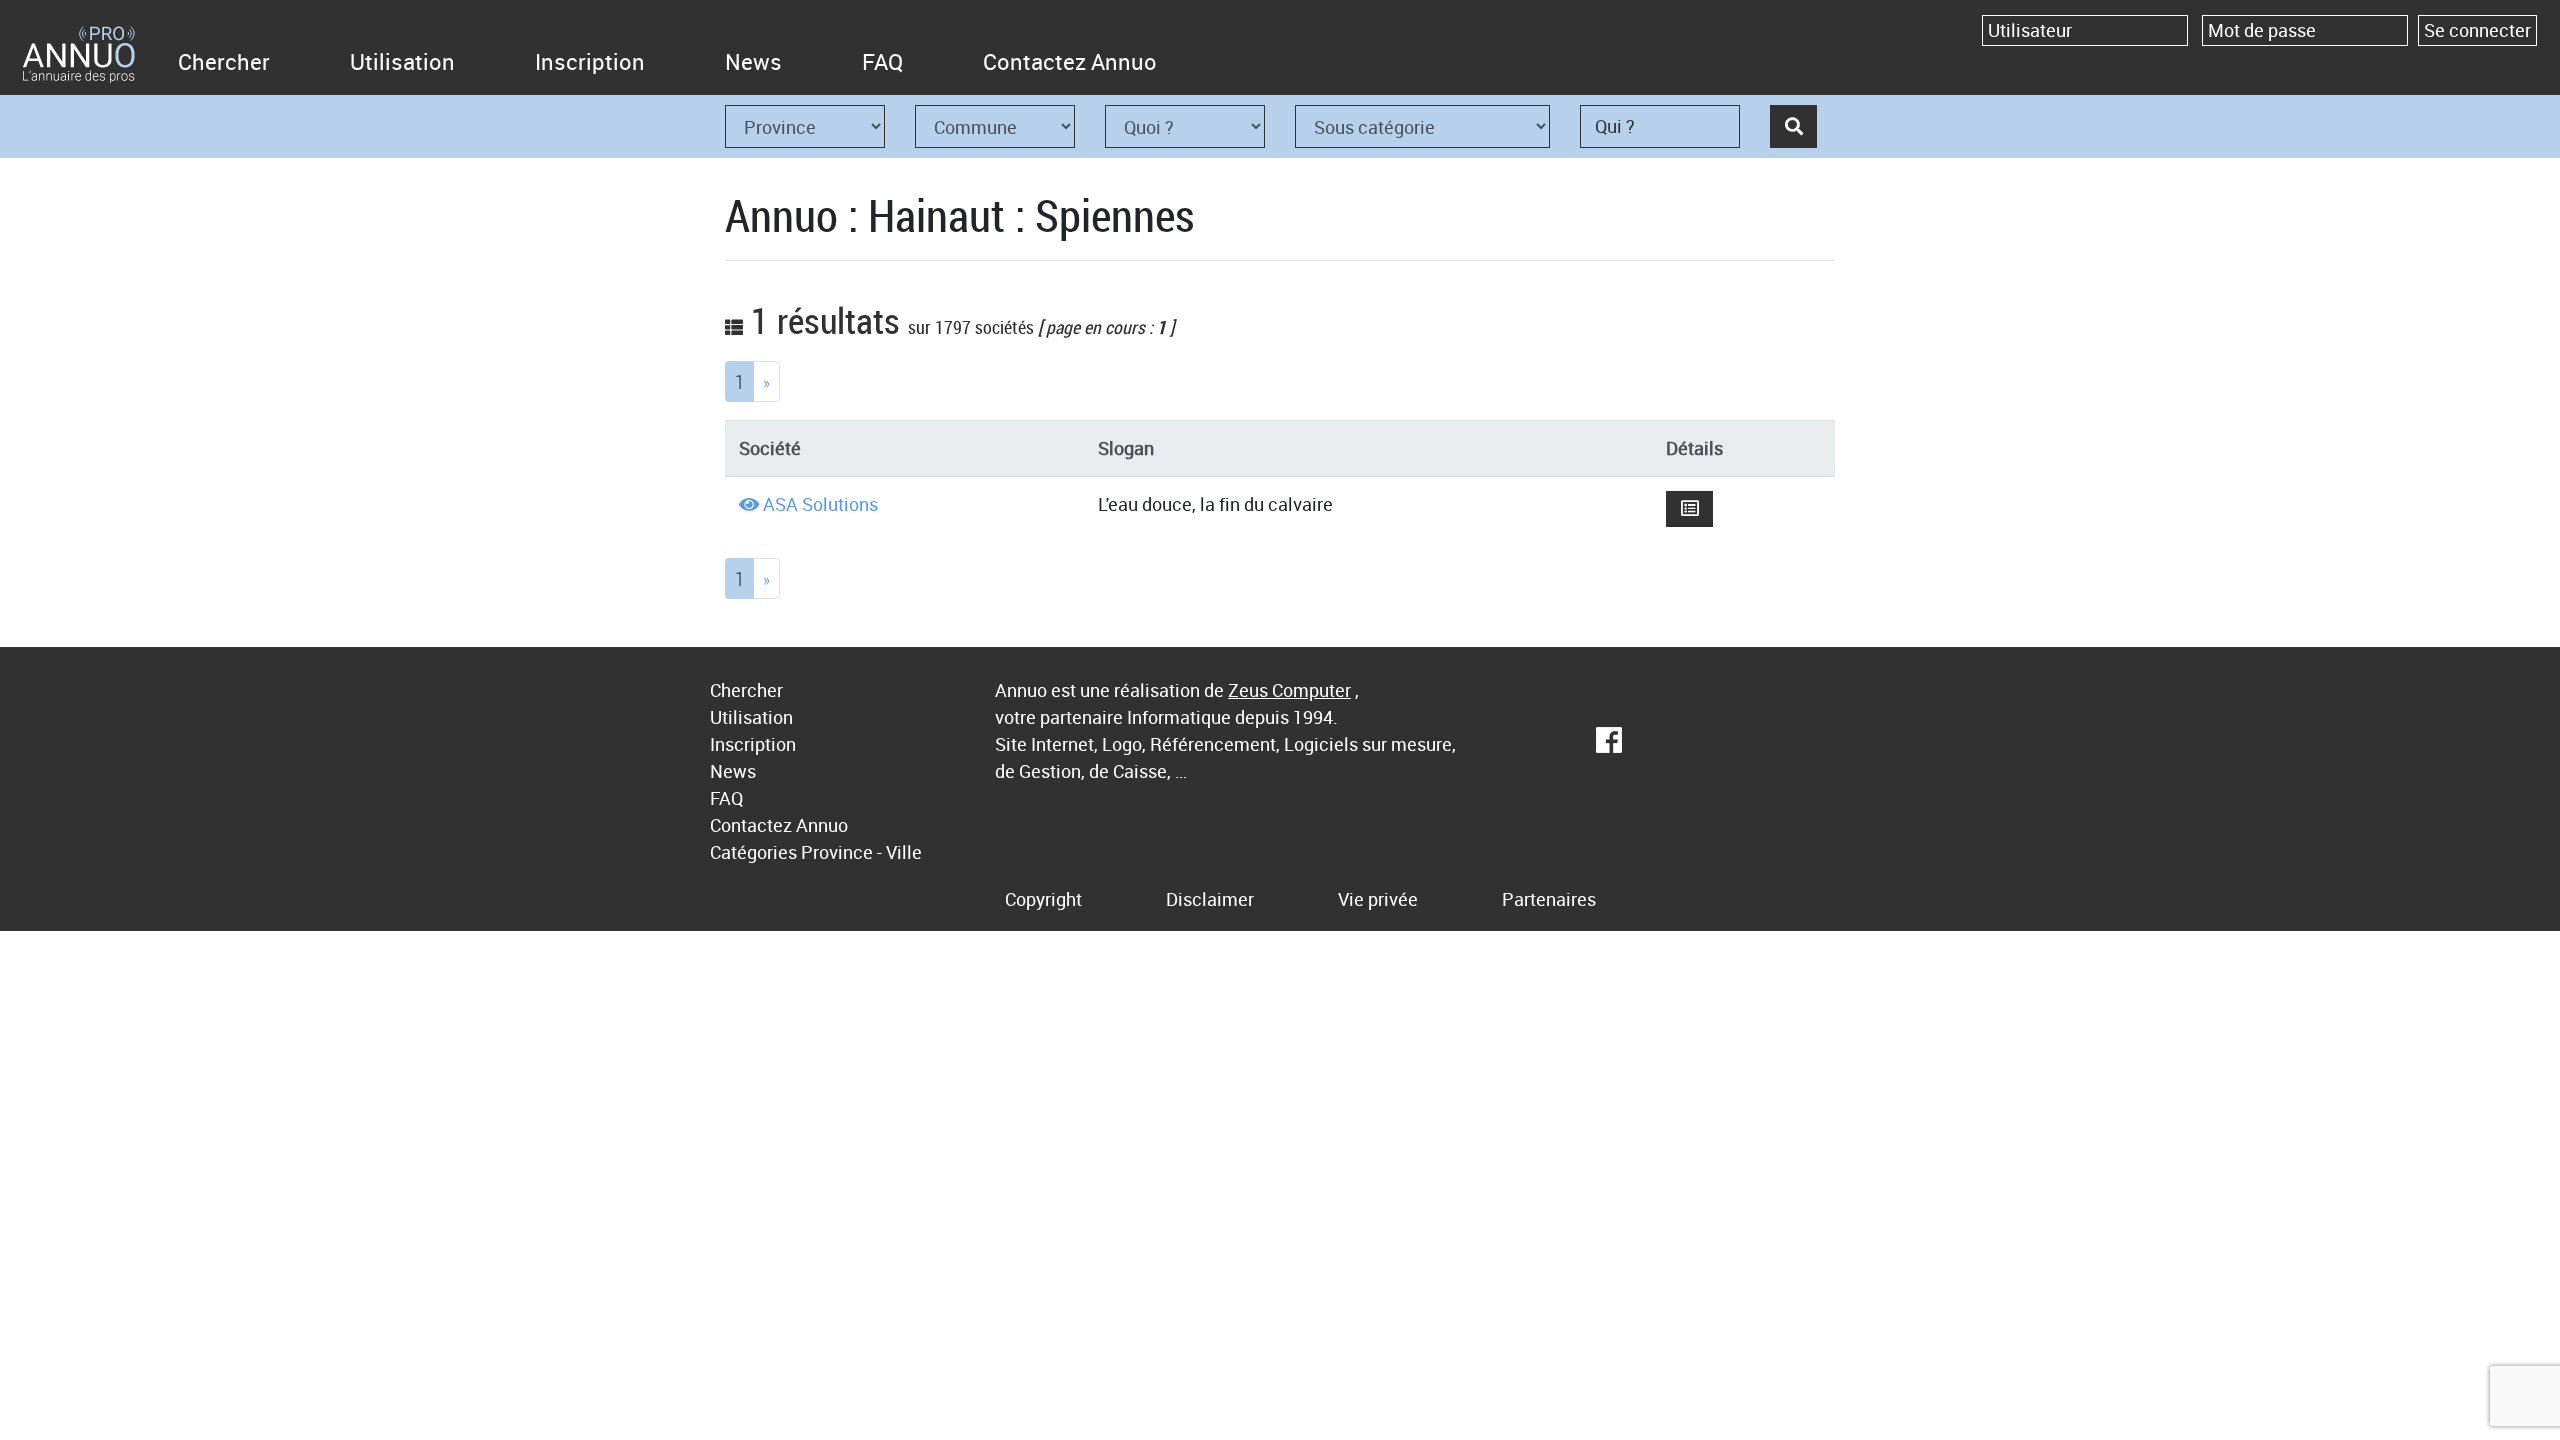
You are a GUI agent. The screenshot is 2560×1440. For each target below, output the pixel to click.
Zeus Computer (1289, 690)
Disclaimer (1210, 899)
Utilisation (402, 61)
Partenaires (1549, 899)
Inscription (590, 61)
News (753, 61)
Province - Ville (861, 852)
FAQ (882, 61)
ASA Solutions (820, 504)
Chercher (224, 61)
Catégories (753, 852)
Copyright (1043, 899)
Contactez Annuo (1070, 61)
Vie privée (1378, 899)
